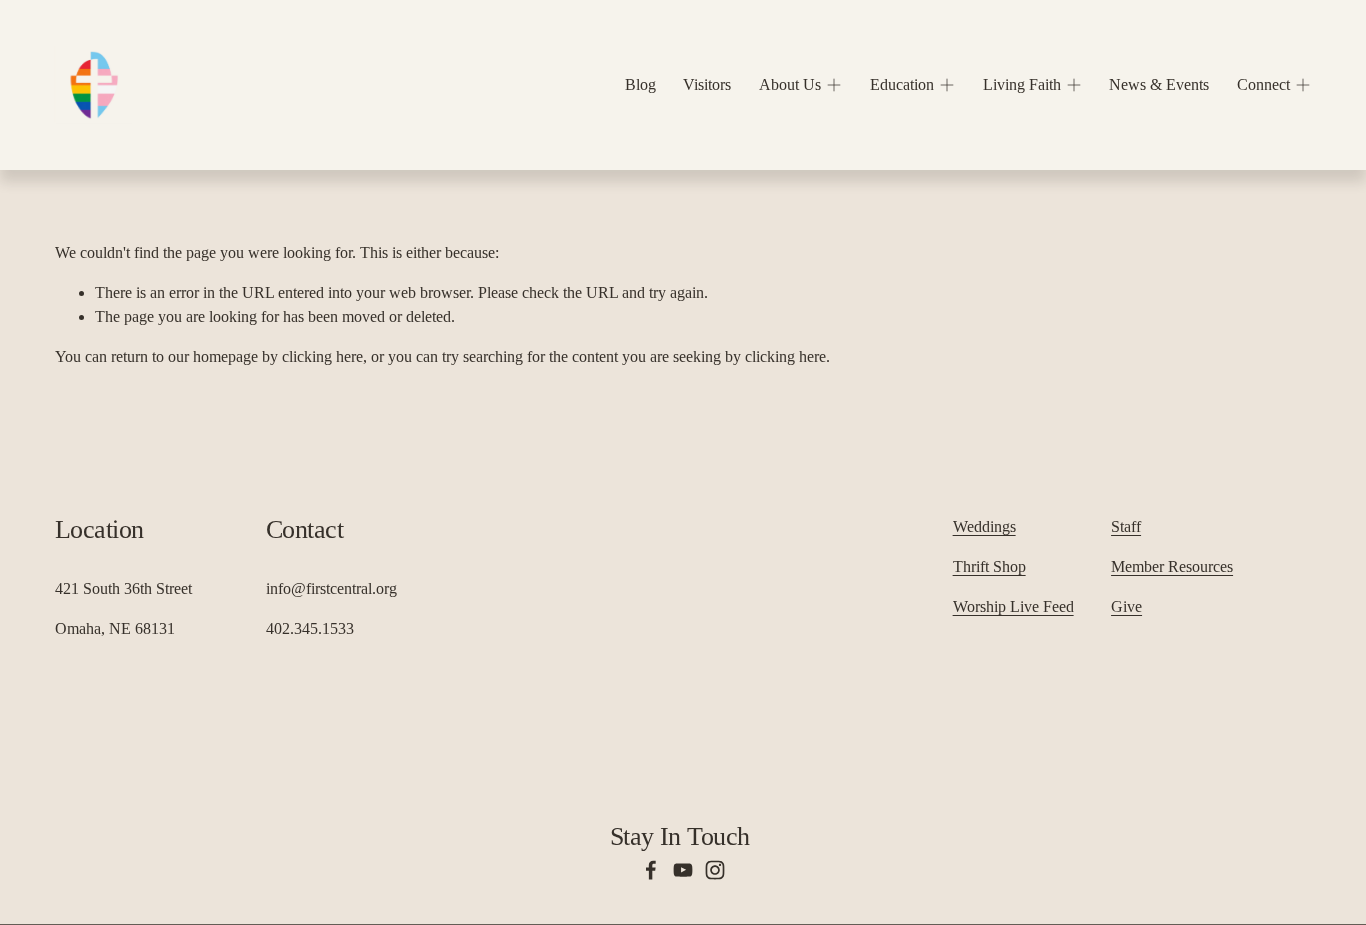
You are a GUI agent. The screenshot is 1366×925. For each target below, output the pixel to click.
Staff (1126, 526)
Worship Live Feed (1013, 606)
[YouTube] (683, 870)
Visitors (707, 84)
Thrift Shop (989, 566)
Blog (640, 84)
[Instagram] (715, 870)
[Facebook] (651, 870)
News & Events (1159, 84)
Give (1126, 606)
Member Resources (1172, 566)
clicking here (322, 356)
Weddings (984, 526)
